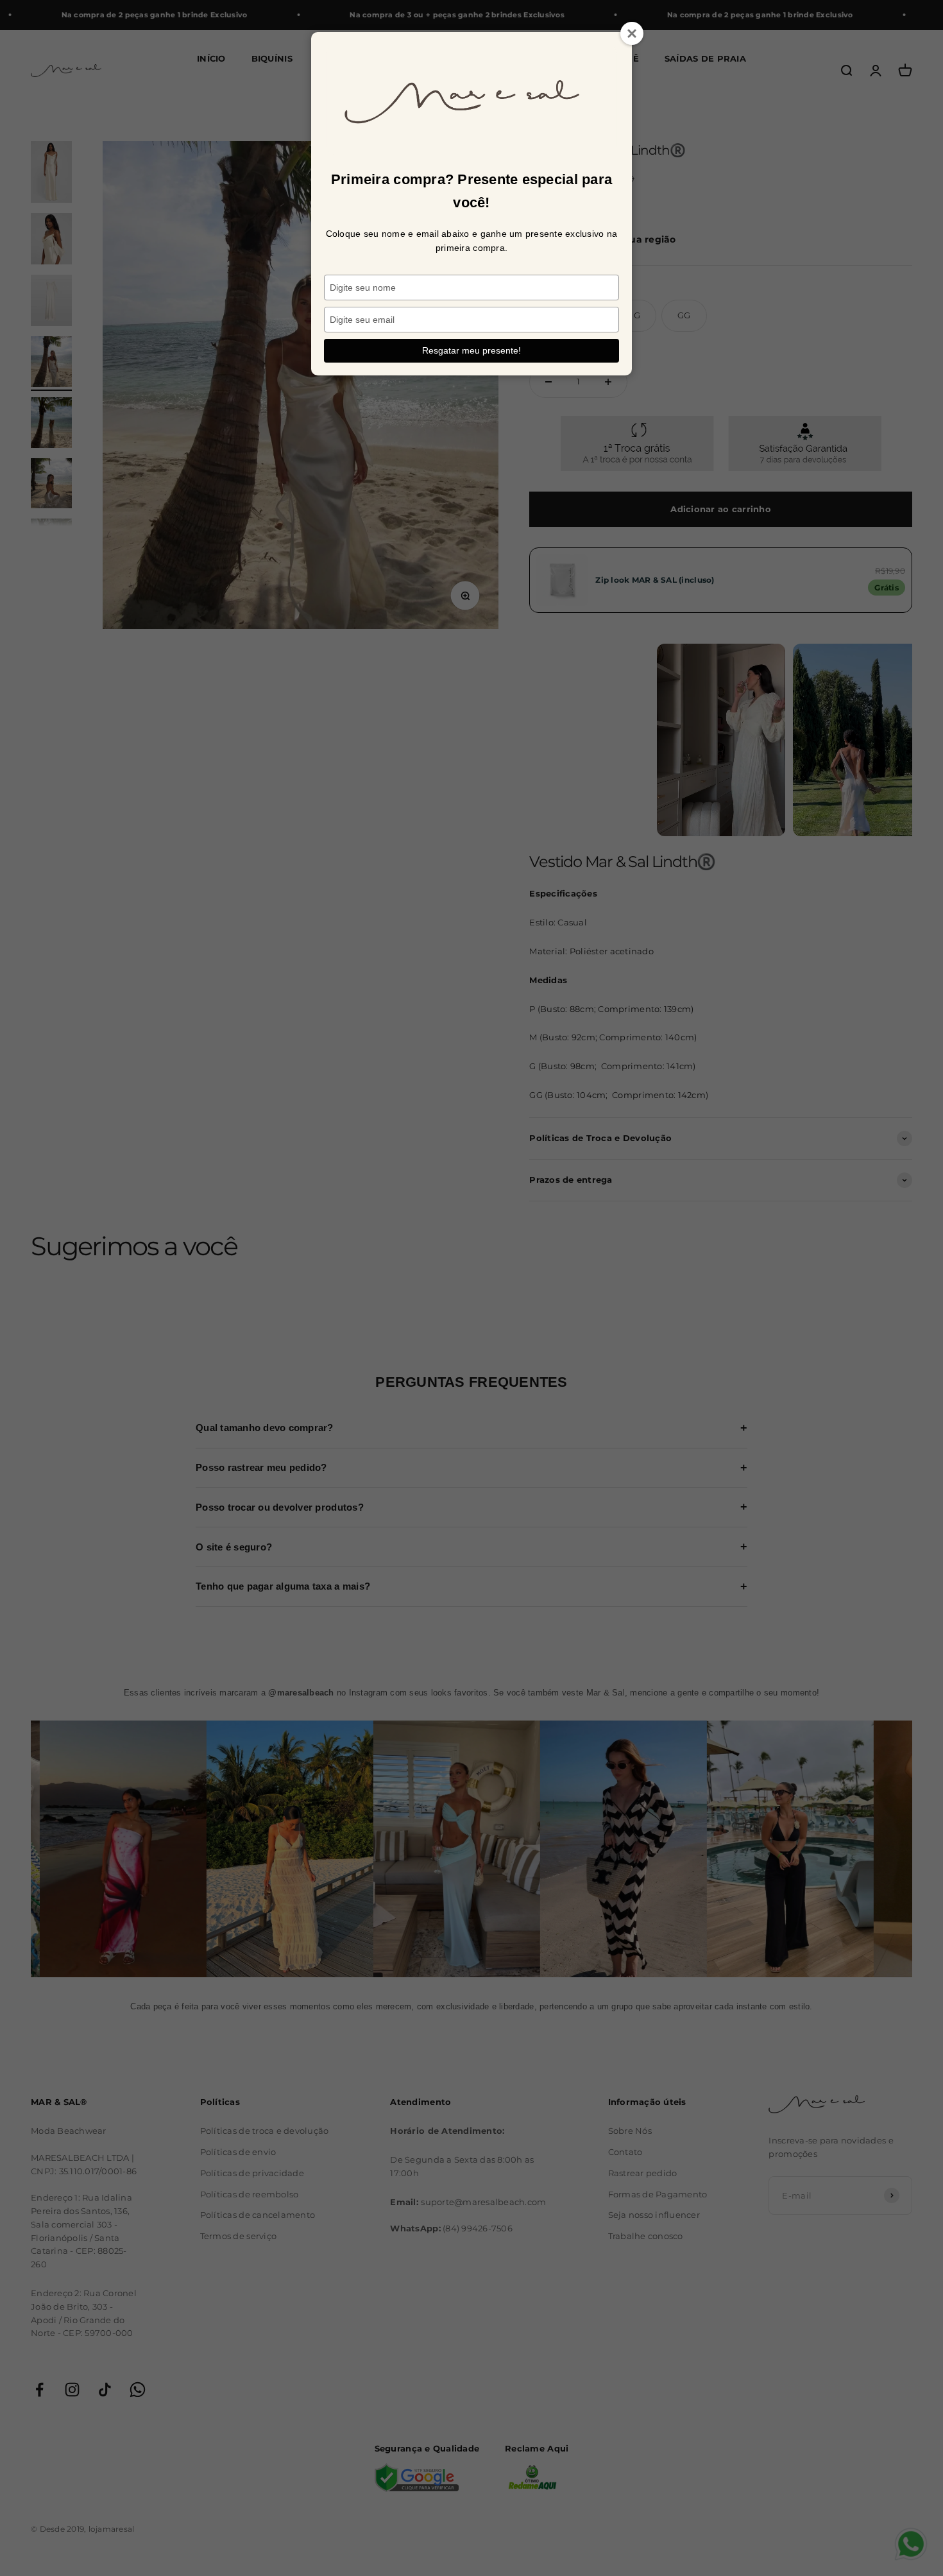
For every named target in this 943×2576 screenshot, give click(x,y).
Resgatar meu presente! (471, 350)
